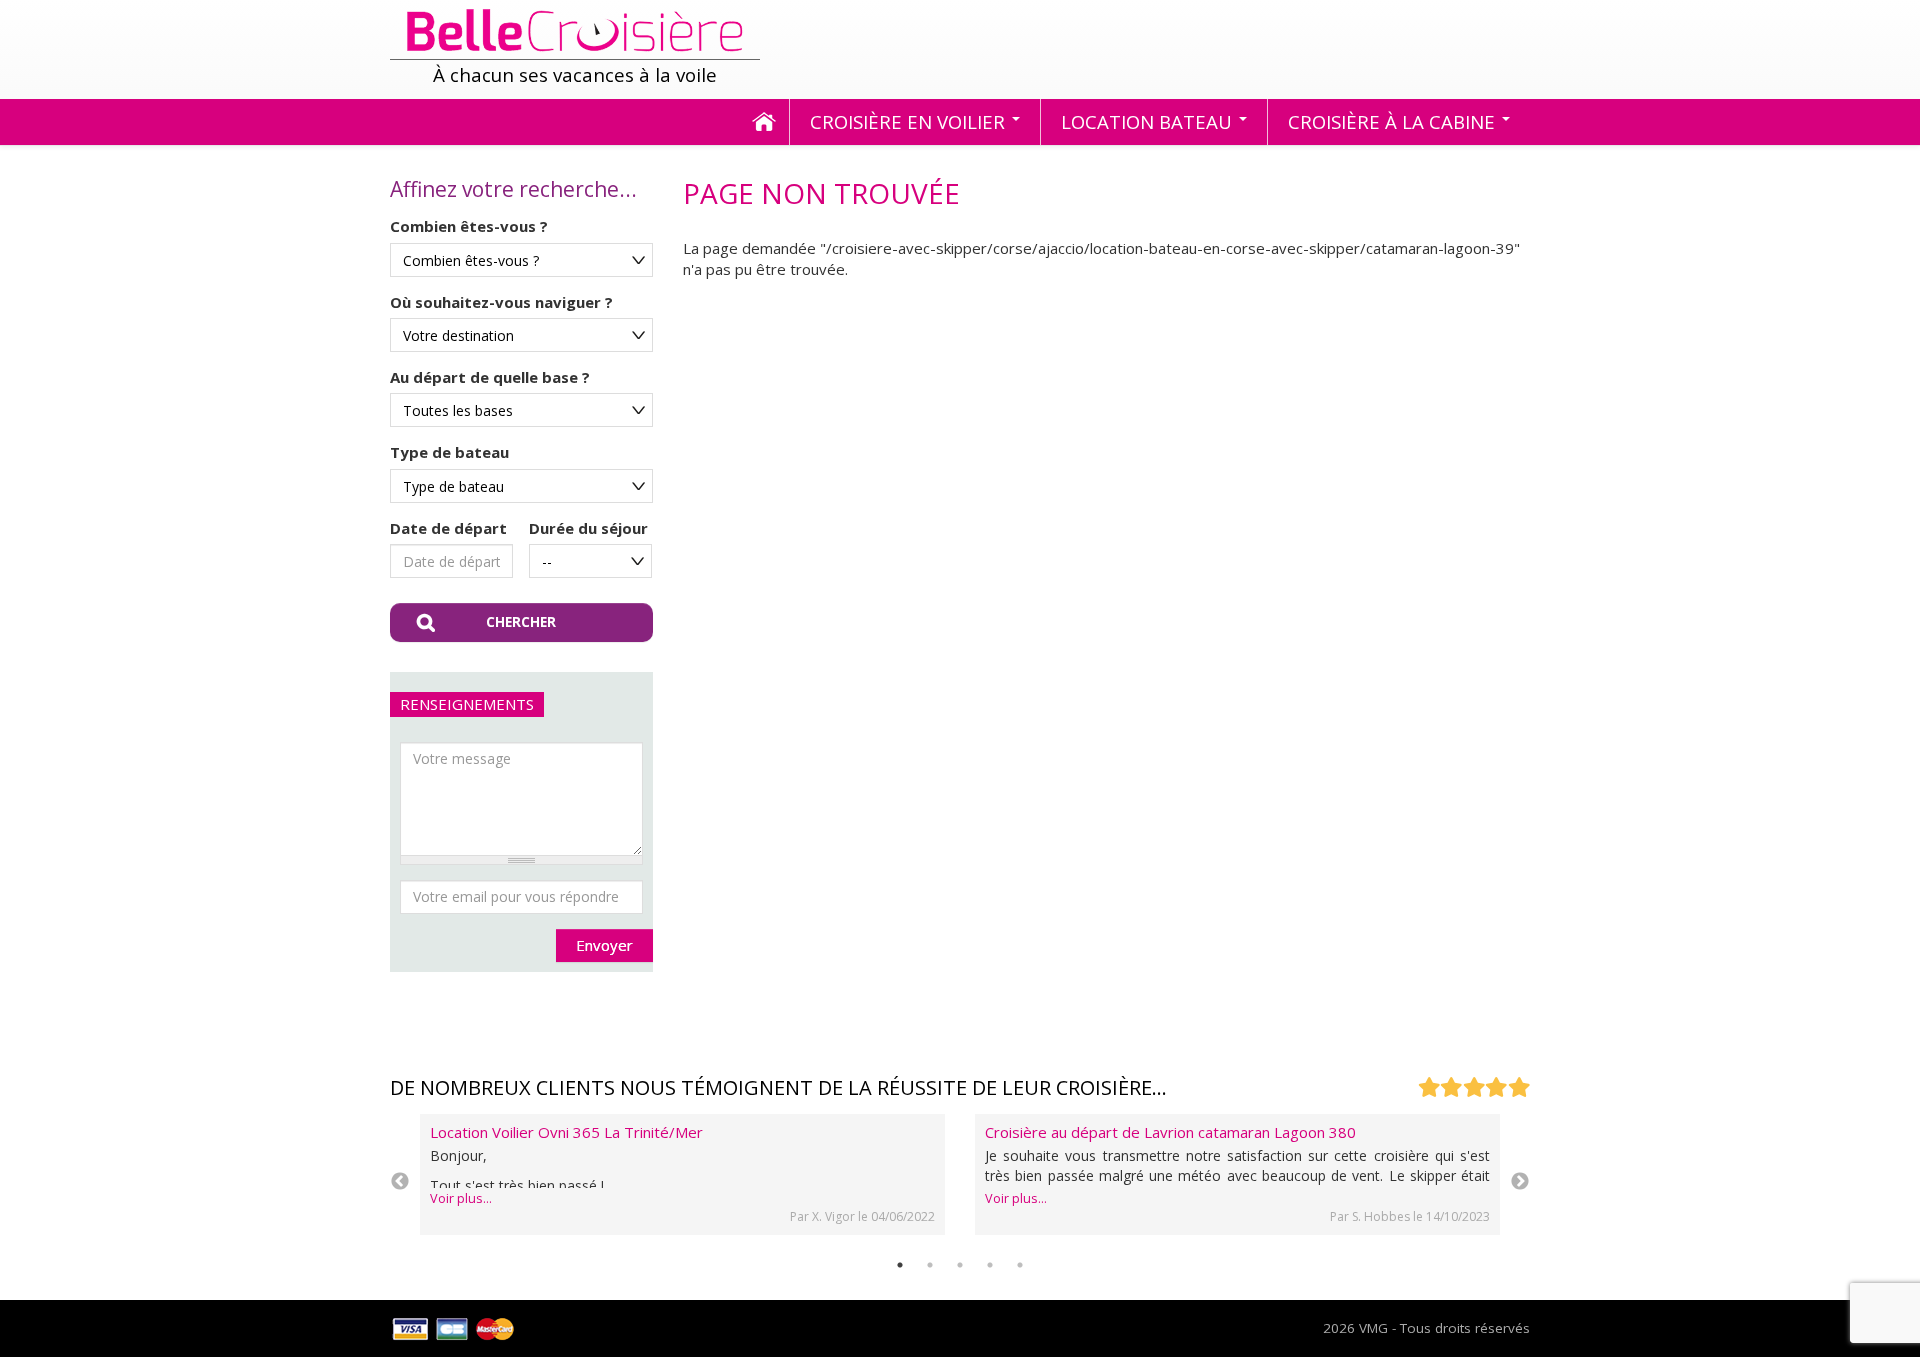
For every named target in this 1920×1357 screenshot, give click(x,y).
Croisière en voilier (910, 121)
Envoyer (604, 945)
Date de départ (448, 528)
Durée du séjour (588, 528)
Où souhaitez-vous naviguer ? (501, 302)
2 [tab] (930, 1265)
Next (1520, 1182)
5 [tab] (1020, 1265)
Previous (400, 1182)
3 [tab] (960, 1265)
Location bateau (1149, 121)
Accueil (764, 122)
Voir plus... (461, 1198)
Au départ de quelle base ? (490, 377)
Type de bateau (449, 452)
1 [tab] (900, 1265)
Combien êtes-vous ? (469, 226)
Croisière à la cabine (1394, 121)
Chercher (521, 622)
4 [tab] (990, 1265)
